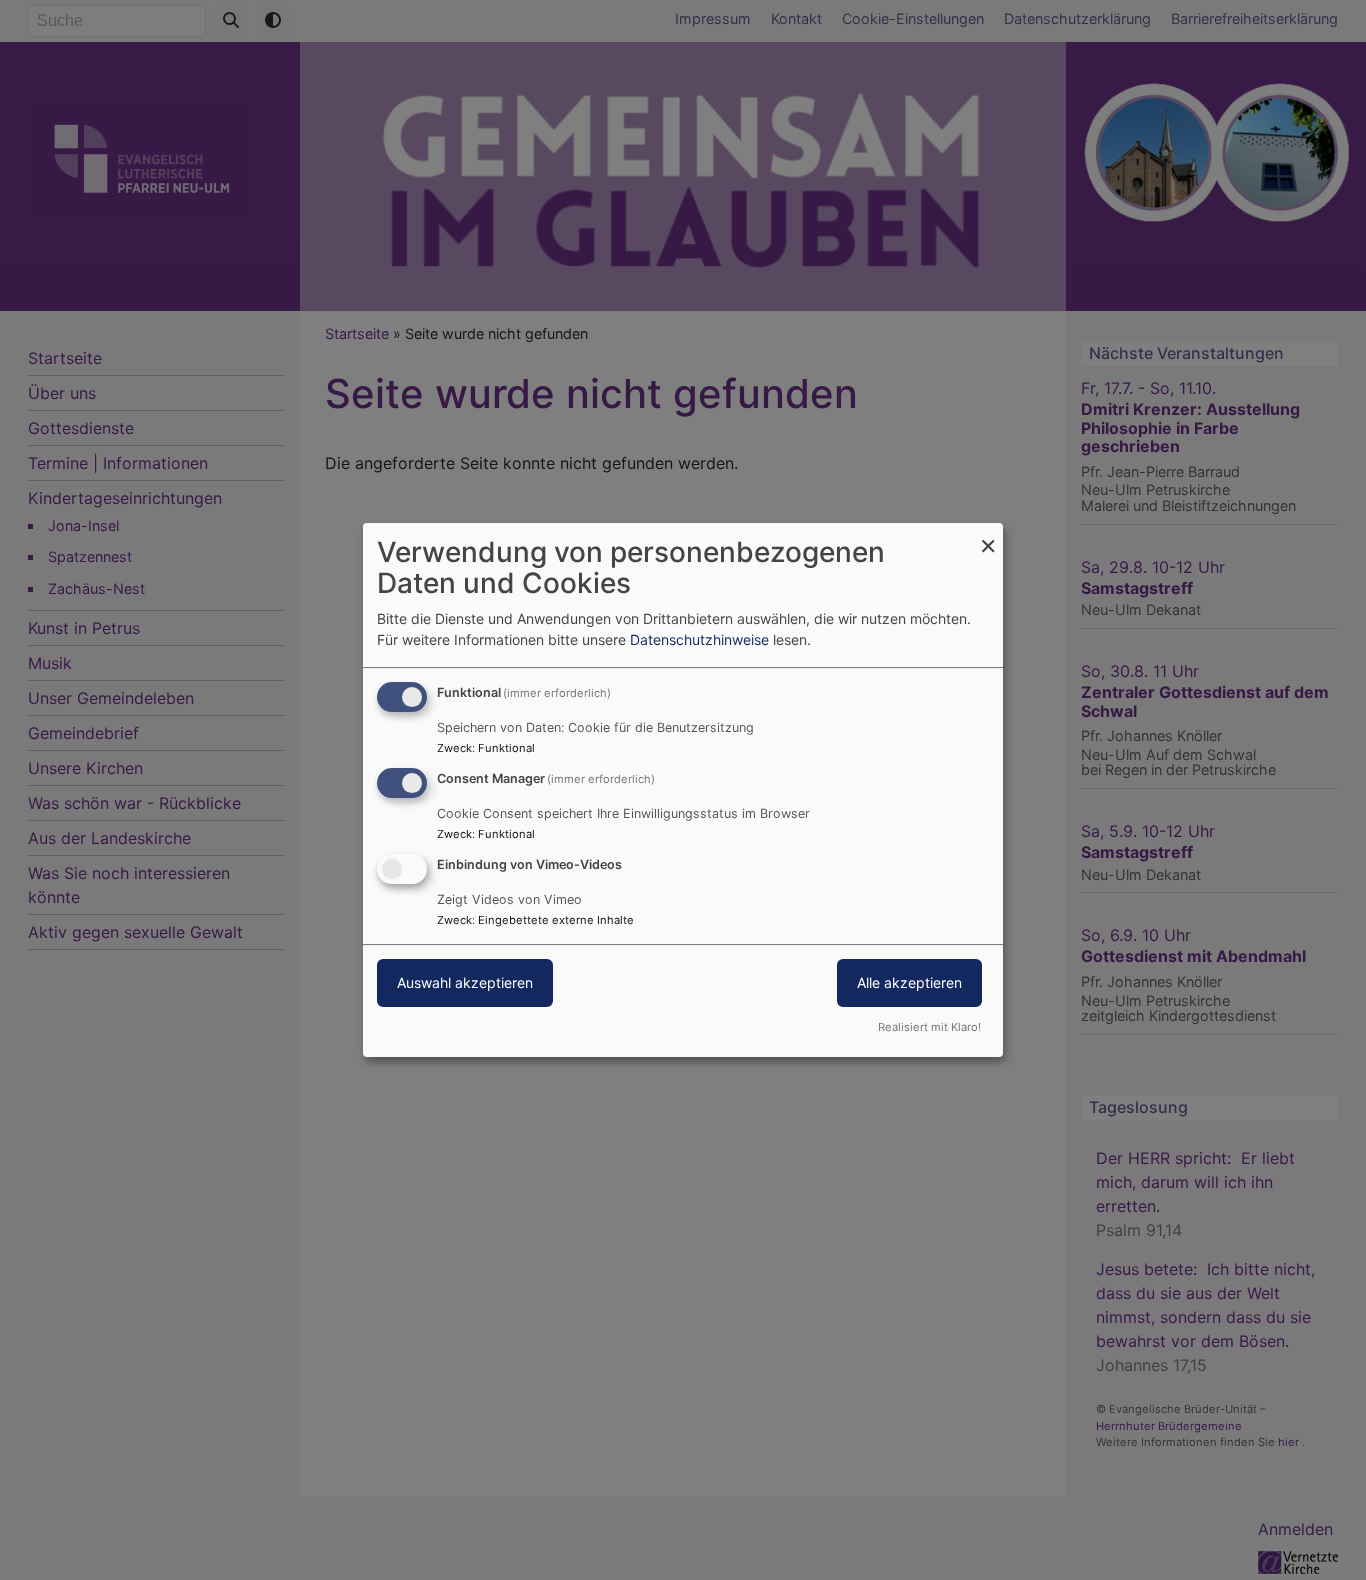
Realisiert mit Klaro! (929, 1027)
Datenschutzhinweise (699, 639)
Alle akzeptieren (909, 982)
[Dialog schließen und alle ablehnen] (988, 535)
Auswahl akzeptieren (465, 982)
